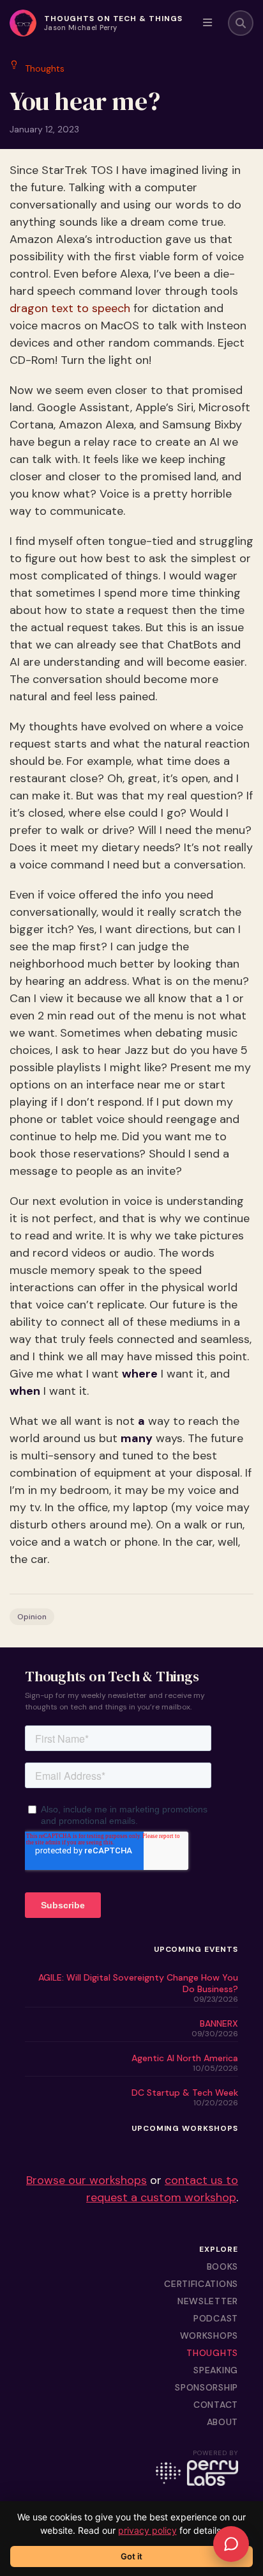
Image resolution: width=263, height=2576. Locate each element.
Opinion (32, 1617)
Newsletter (208, 2301)
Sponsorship (207, 2387)
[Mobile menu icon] (207, 23)
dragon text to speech (70, 308)
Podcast (216, 2318)
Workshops (209, 2336)
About (223, 2422)
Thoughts (212, 2353)
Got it (131, 2556)
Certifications (201, 2284)
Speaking (216, 2370)
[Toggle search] (241, 23)
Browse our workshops (86, 2180)
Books (223, 2266)
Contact (216, 2405)
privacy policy (147, 2530)
